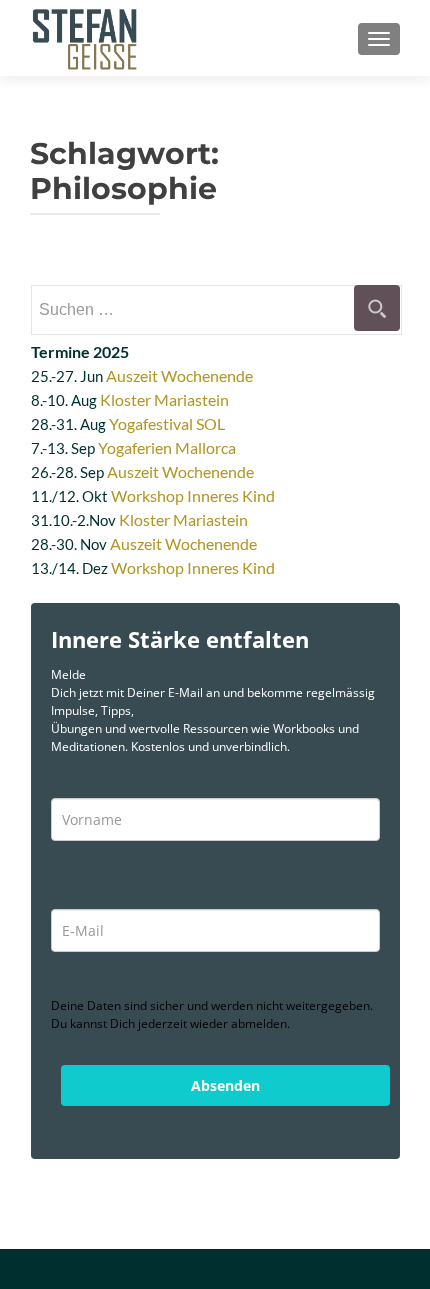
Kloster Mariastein (164, 399)
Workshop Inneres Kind (193, 495)
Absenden (225, 1085)
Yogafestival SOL (167, 423)
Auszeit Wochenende (179, 375)
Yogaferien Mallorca (167, 447)
